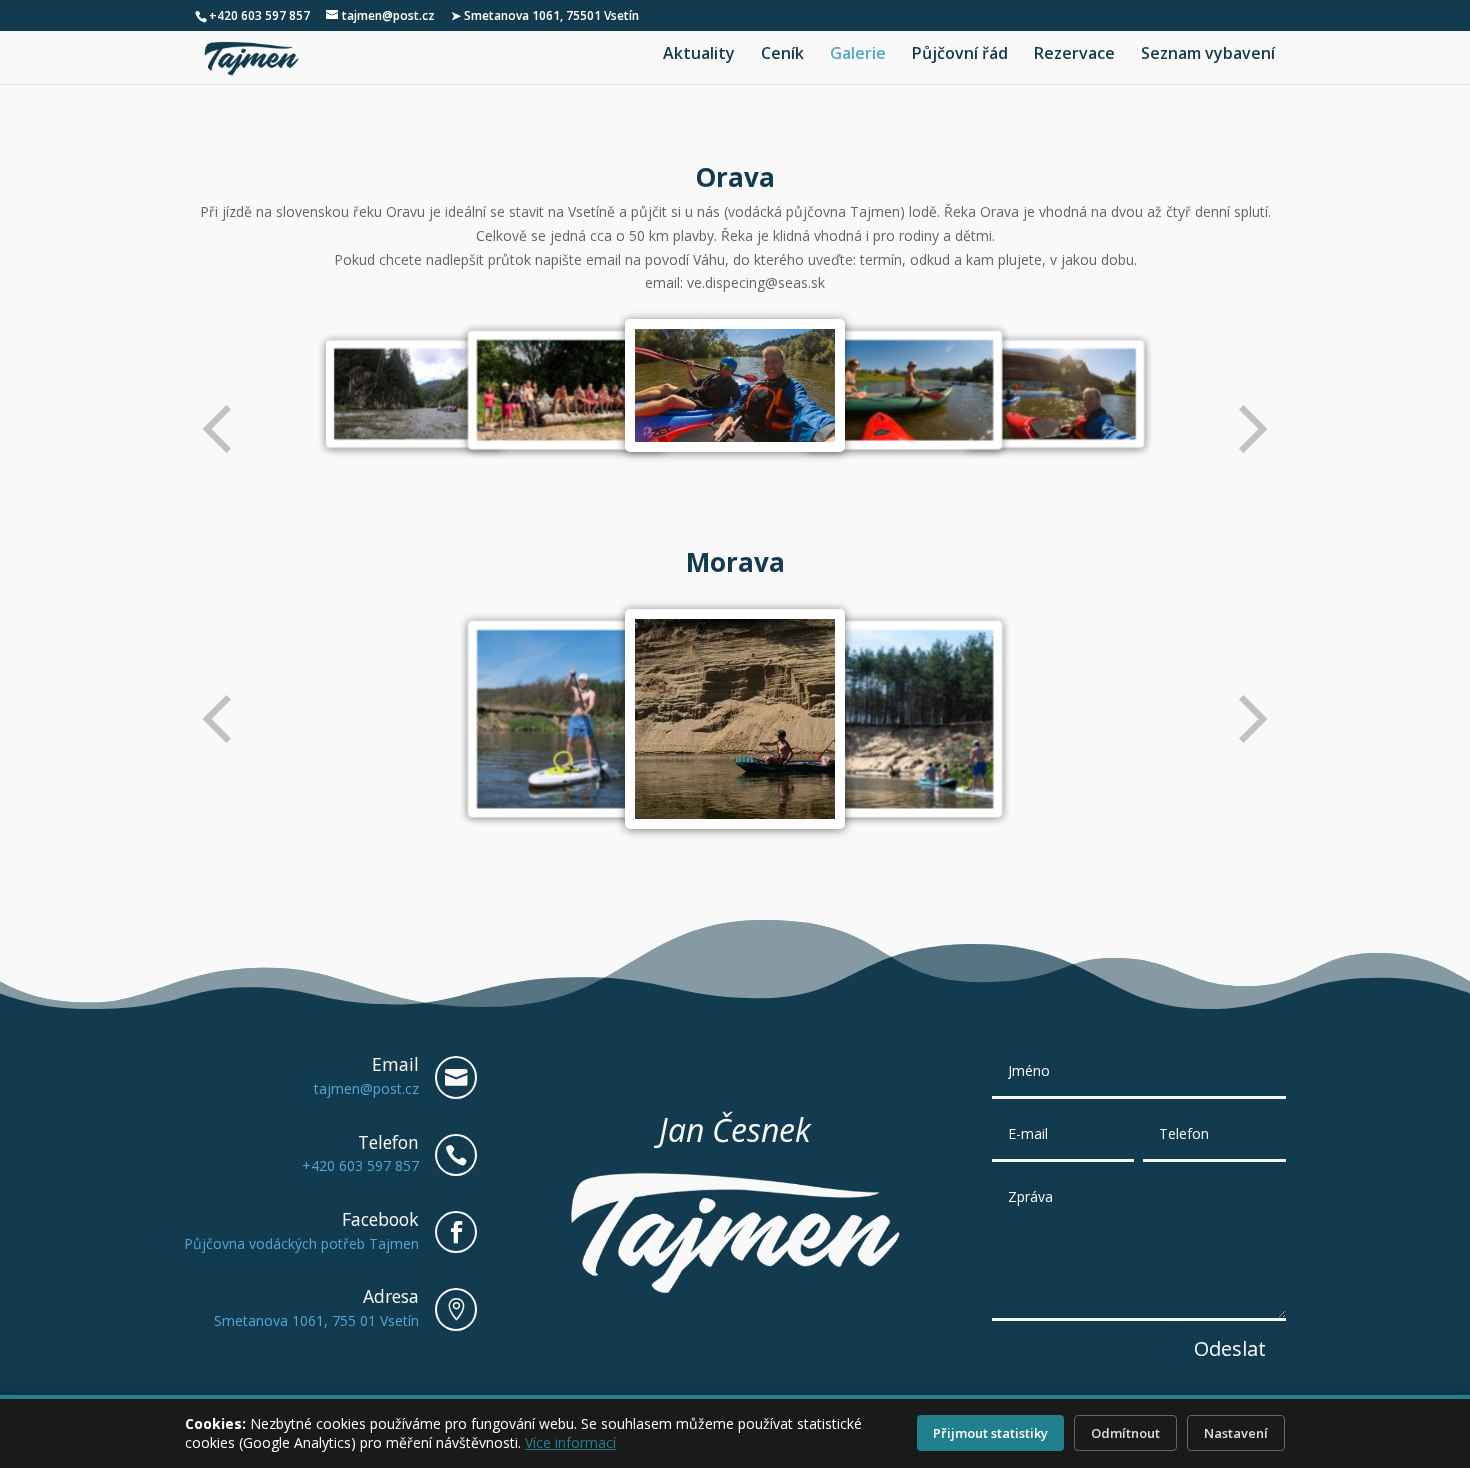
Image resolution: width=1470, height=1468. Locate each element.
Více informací (570, 1442)
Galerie (858, 55)
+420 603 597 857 (259, 15)
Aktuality (699, 55)
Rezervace (1074, 55)
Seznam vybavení (1208, 55)
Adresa (391, 1296)
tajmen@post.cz (366, 1088)
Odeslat (1230, 1348)
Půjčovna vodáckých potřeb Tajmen (301, 1243)
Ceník (782, 55)
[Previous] (219, 429)
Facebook (380, 1219)
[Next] (1251, 429)
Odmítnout (1125, 1433)
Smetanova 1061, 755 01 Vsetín (316, 1320)
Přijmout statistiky (990, 1433)
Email (395, 1064)
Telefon (388, 1142)
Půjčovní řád (960, 55)
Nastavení (1236, 1433)
